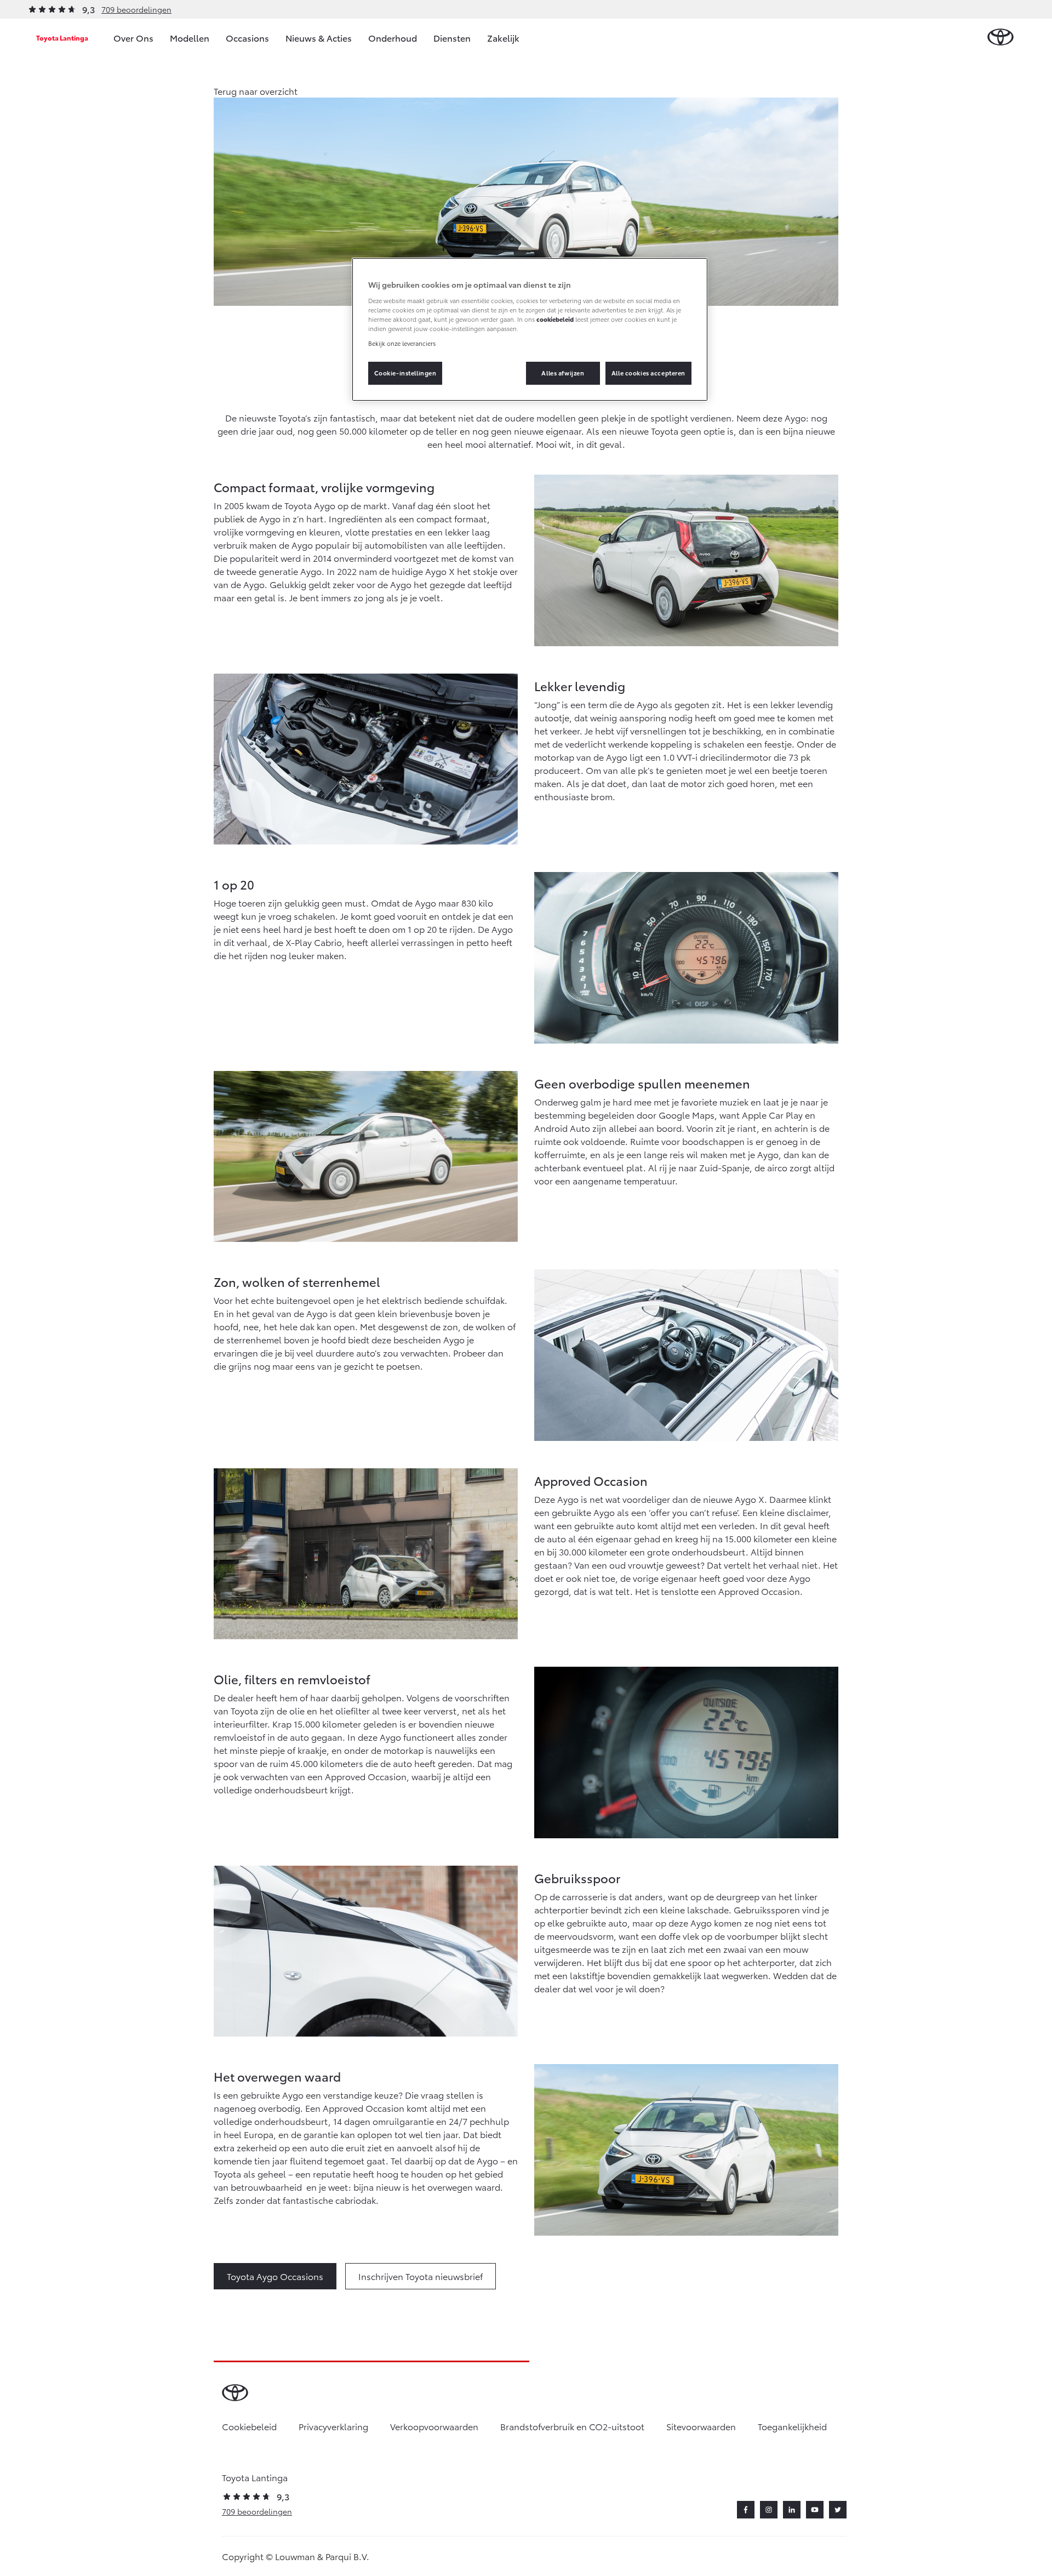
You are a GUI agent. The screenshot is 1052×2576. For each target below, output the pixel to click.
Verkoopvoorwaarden (434, 2426)
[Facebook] (746, 2510)
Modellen (190, 38)
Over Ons (133, 38)
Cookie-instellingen (405, 373)
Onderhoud (393, 38)
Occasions (247, 38)
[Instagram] (769, 2510)
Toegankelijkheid (792, 2426)
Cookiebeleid (249, 2426)
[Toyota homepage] (1000, 38)
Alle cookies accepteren (648, 373)
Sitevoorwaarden (701, 2426)
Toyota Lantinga (62, 38)
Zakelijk (503, 38)
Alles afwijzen (563, 373)
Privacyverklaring (333, 2426)
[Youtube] (815, 2510)
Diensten (452, 38)
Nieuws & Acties (319, 38)
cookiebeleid (555, 319)
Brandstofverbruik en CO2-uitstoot (572, 2426)
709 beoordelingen (136, 9)
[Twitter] (838, 2510)
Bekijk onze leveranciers (402, 343)
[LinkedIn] (792, 2510)
